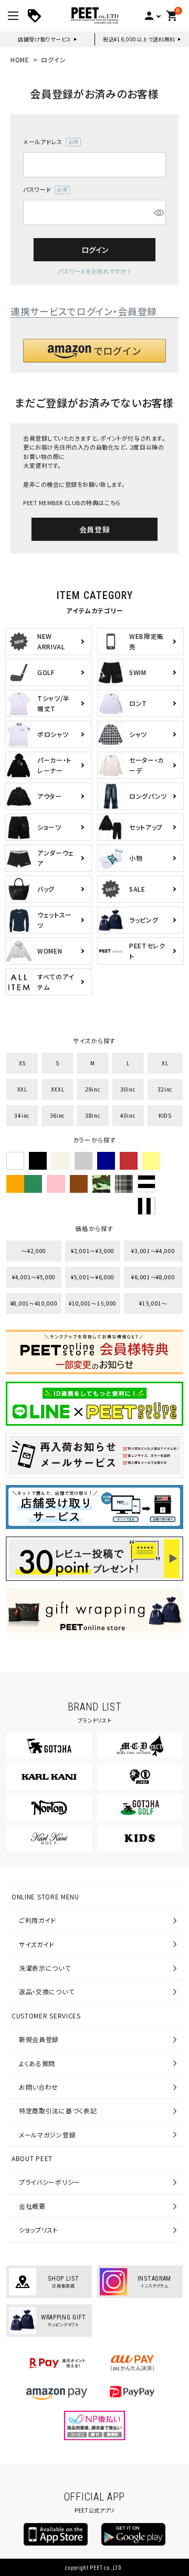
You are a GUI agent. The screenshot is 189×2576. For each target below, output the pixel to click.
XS (22, 1063)
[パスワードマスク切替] (158, 212)
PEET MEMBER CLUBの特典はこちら (72, 503)
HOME (20, 60)
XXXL (58, 1089)
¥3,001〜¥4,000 (153, 1251)
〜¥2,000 (34, 1251)
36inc (58, 1115)
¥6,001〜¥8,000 (153, 1277)
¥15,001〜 (153, 1303)
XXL (22, 1089)
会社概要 (32, 2206)
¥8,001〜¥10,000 (34, 1303)
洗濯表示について (45, 1968)
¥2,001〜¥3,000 (93, 1251)
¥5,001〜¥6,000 (93, 1277)
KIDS (165, 1115)
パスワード (43, 190)
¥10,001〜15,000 (93, 1303)
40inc (128, 1115)
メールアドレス (49, 142)
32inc (165, 1089)
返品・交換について (46, 1991)
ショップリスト (39, 2230)
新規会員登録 (39, 2039)
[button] (94, 351)
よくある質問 (37, 2063)
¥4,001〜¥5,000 (34, 1277)
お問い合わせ (39, 2087)
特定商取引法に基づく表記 (58, 2110)
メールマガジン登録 (47, 2135)
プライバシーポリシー (50, 2182)
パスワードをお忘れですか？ (94, 271)
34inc (22, 1115)
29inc (93, 1089)
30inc (128, 1089)
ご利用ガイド (38, 1920)
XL (165, 1063)
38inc (93, 1115)
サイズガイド (37, 1944)
